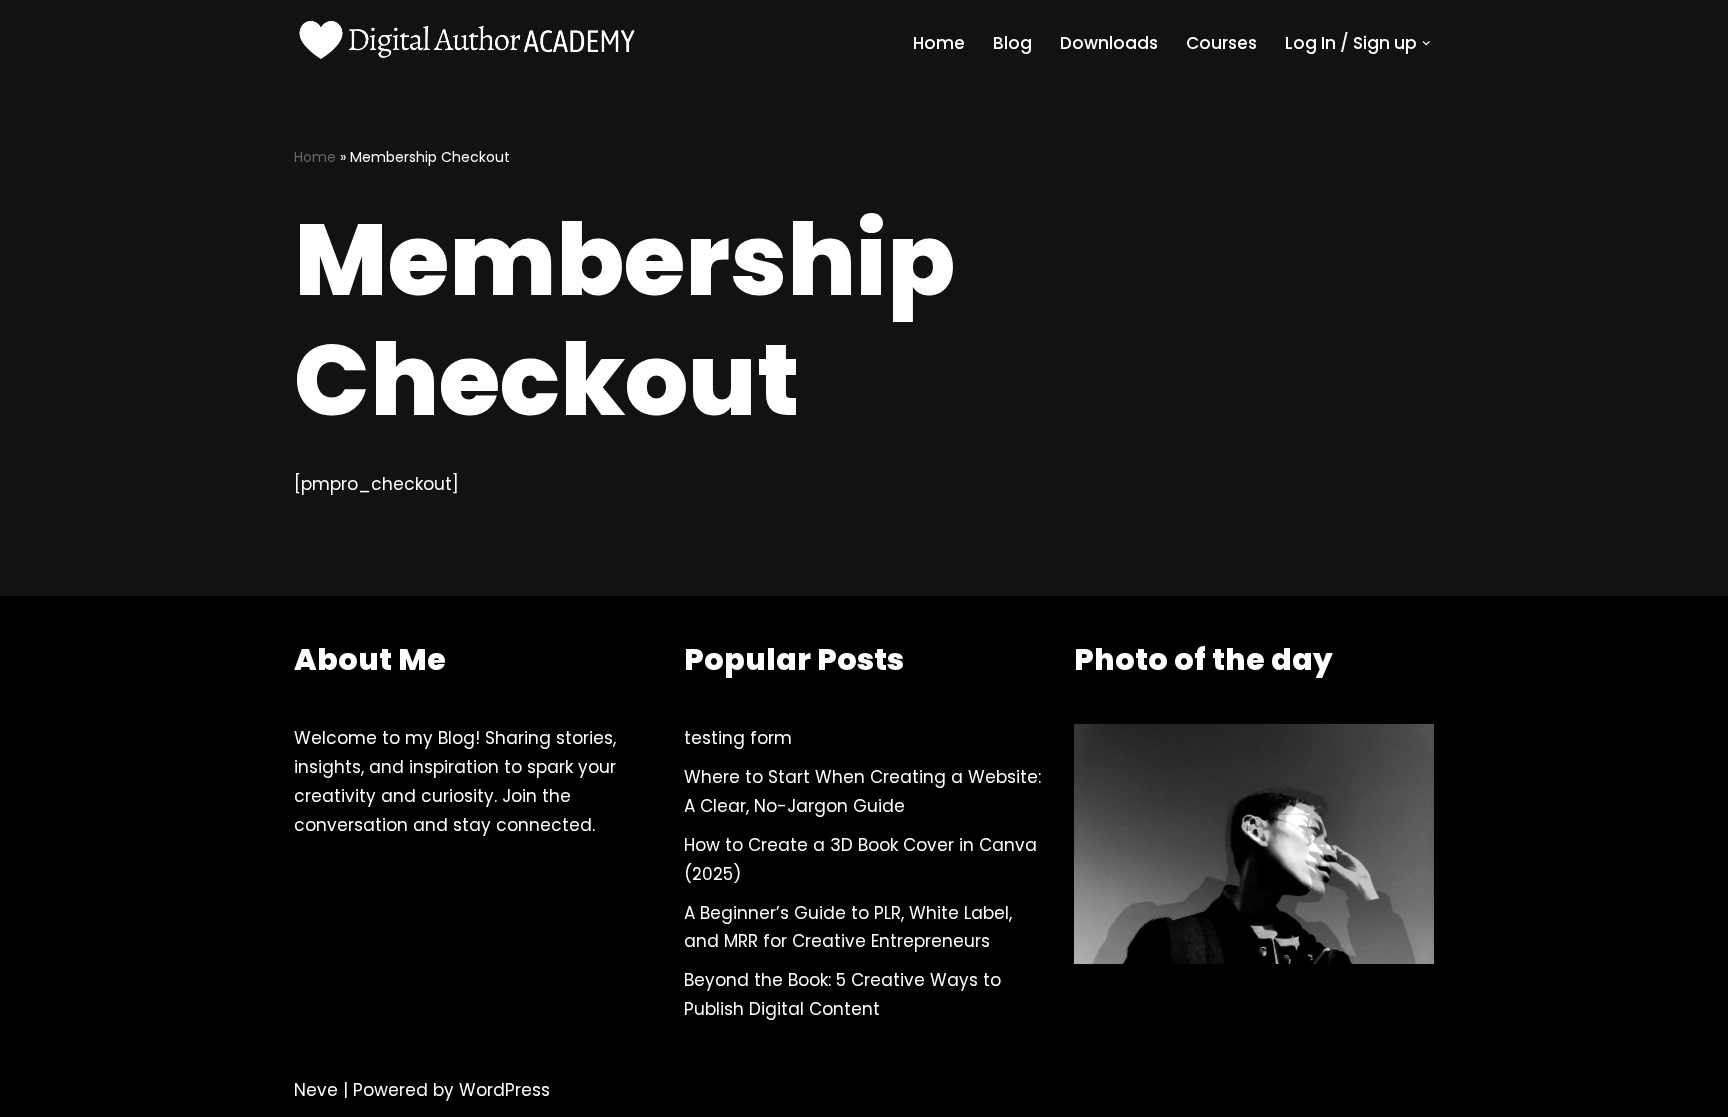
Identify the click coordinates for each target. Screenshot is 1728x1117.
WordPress (504, 1090)
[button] (1426, 43)
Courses (1221, 43)
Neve (316, 1090)
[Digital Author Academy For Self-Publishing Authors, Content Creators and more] (469, 43)
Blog (1012, 43)
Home (939, 43)
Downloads (1109, 43)
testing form (738, 738)
